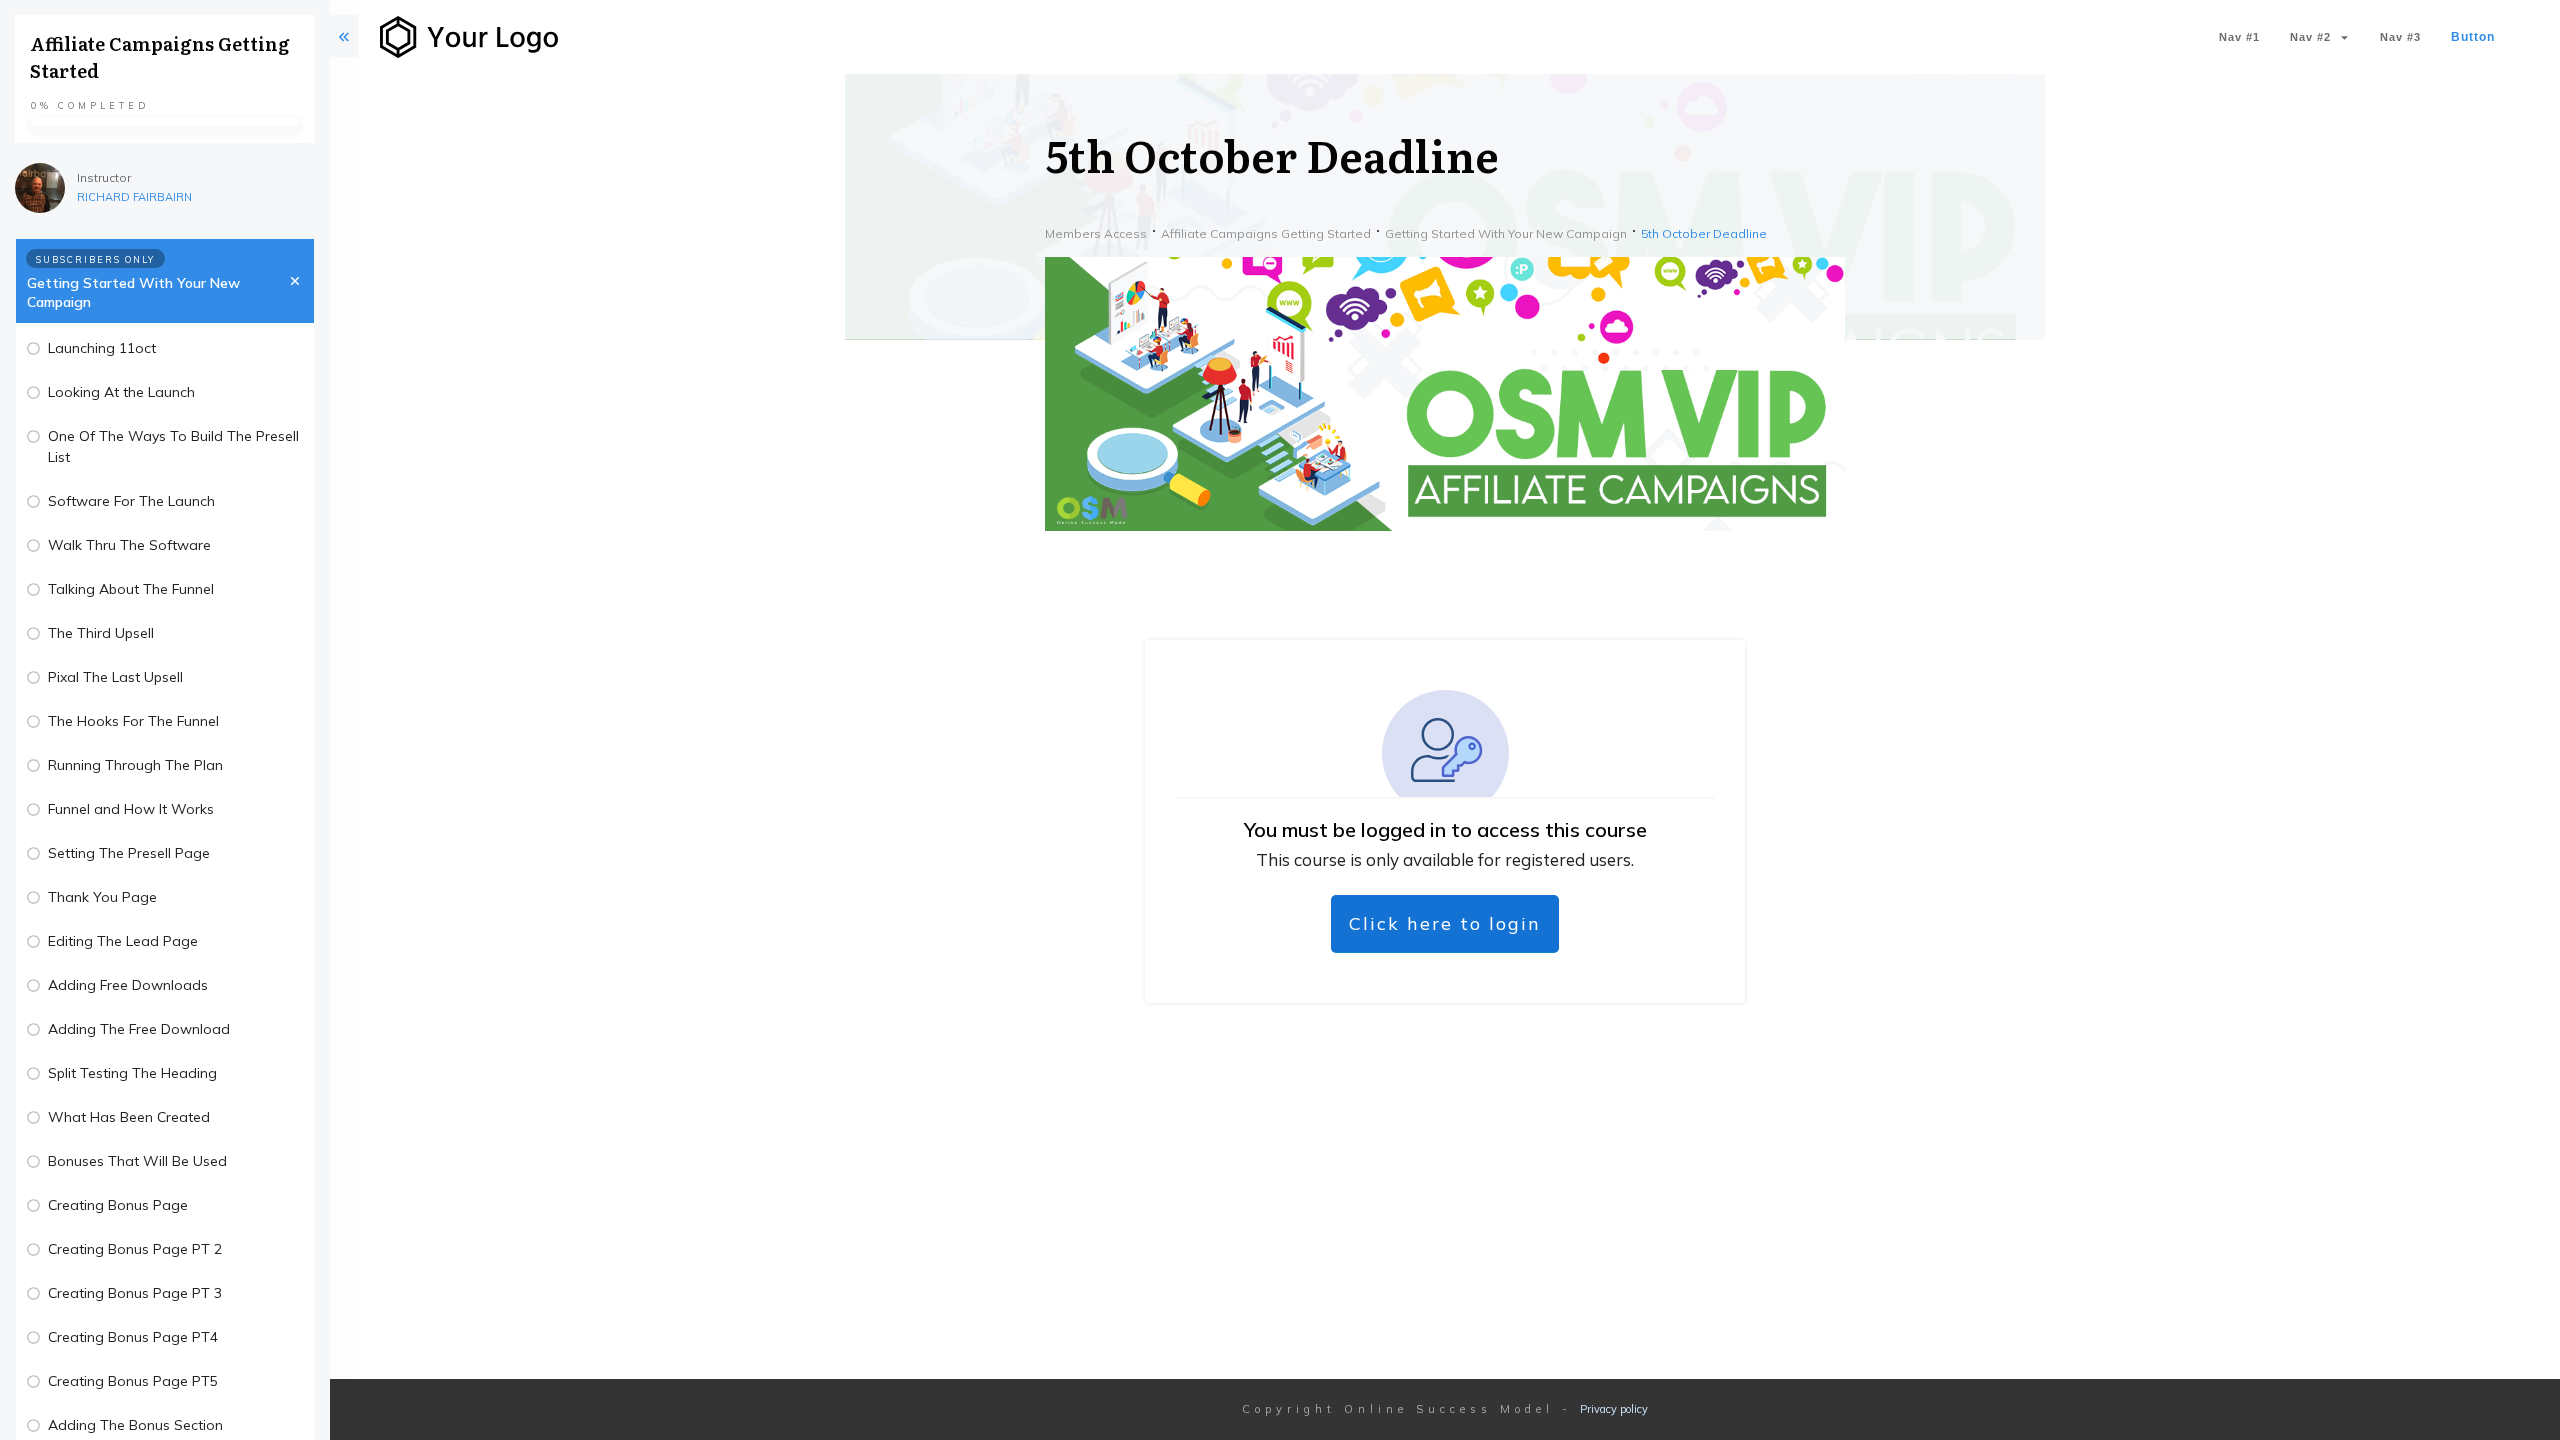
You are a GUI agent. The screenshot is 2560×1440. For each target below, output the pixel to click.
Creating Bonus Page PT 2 (135, 1249)
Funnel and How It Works (131, 809)
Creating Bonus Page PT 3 (135, 1293)
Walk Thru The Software (129, 545)
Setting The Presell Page (129, 853)
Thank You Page (102, 897)
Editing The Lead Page (123, 941)
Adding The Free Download (139, 1029)
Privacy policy (1614, 1409)
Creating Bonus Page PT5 (133, 1381)
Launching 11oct (102, 348)
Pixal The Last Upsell (115, 677)
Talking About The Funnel (131, 589)
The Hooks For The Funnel (133, 721)
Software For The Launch (131, 501)
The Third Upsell (101, 633)
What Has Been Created (129, 1117)
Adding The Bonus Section (135, 1425)
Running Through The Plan (135, 765)
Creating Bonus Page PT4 (133, 1337)
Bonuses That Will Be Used (137, 1161)
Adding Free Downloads (128, 985)
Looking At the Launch (121, 392)
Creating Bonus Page (118, 1205)
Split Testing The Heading (132, 1073)
